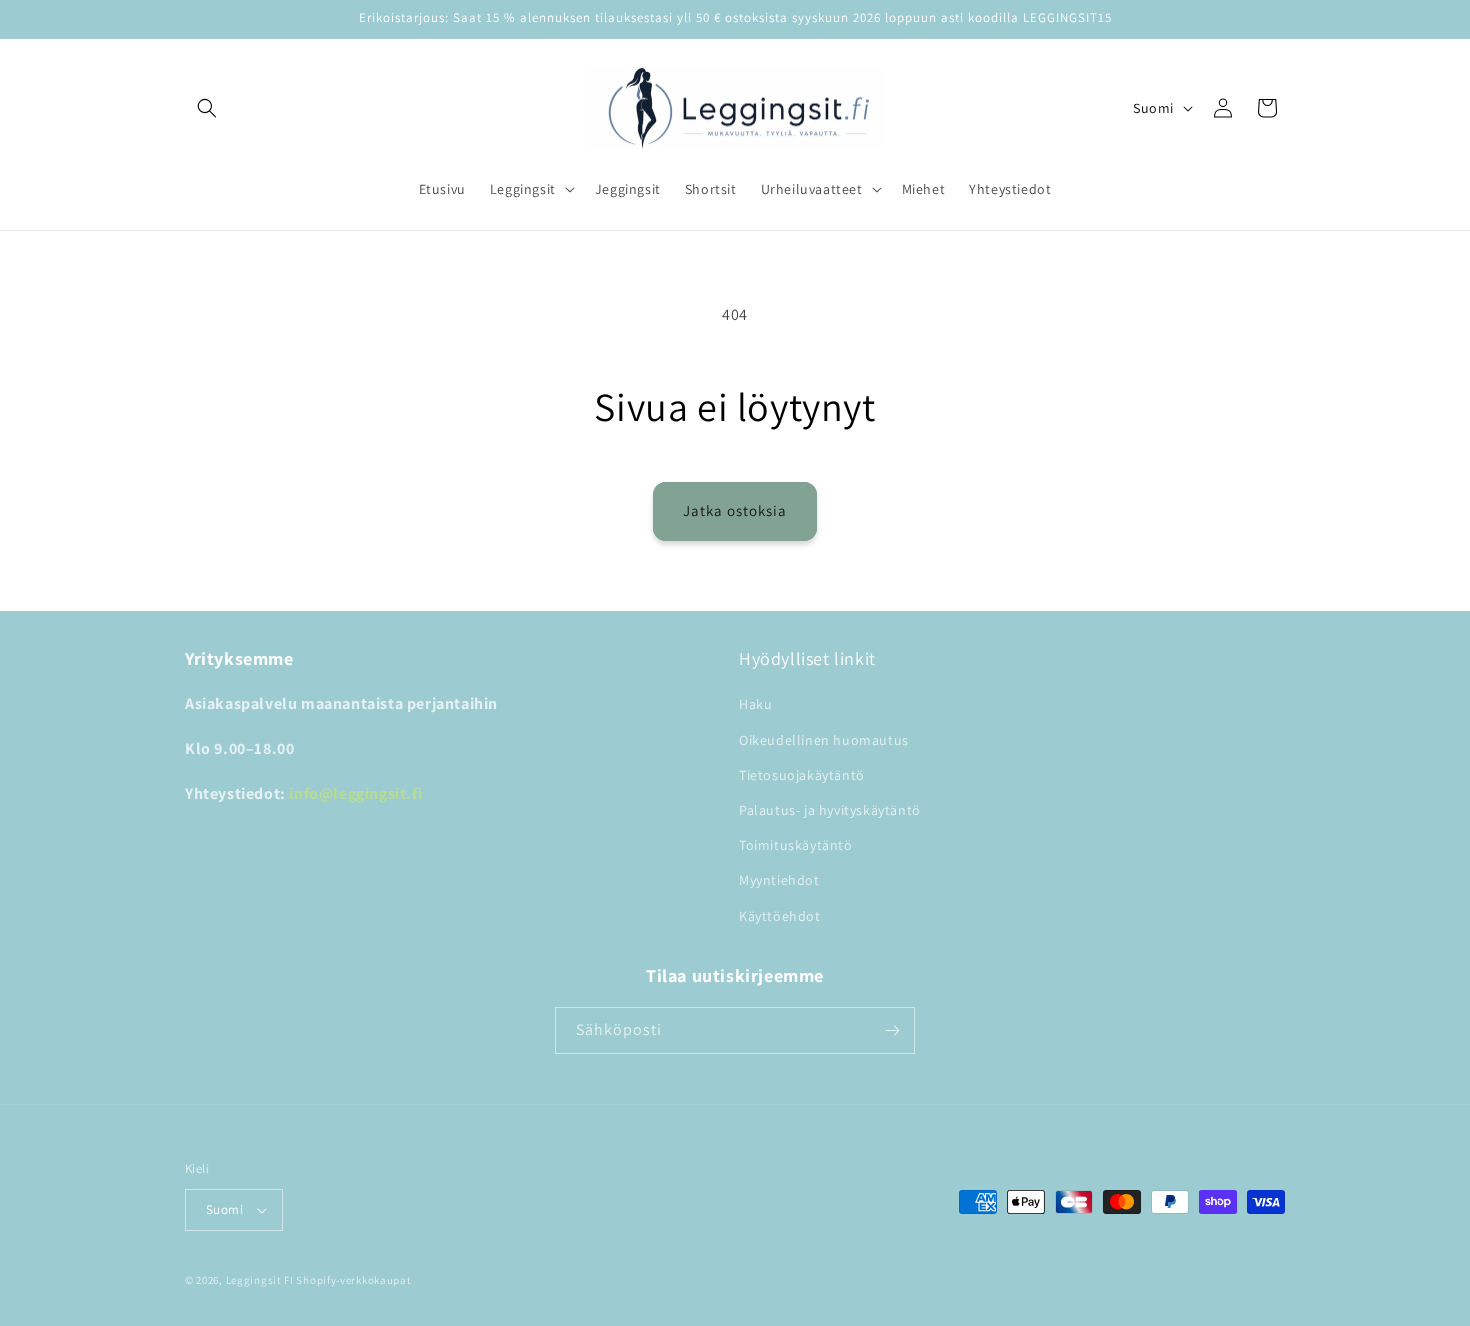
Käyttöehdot (780, 916)
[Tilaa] (892, 1030)
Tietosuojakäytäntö (802, 775)
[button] (207, 108)
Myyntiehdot (779, 880)
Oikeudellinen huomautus (824, 740)
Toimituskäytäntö (796, 845)
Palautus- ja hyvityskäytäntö (830, 810)
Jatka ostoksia (735, 510)
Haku (755, 704)
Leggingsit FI (260, 1280)
